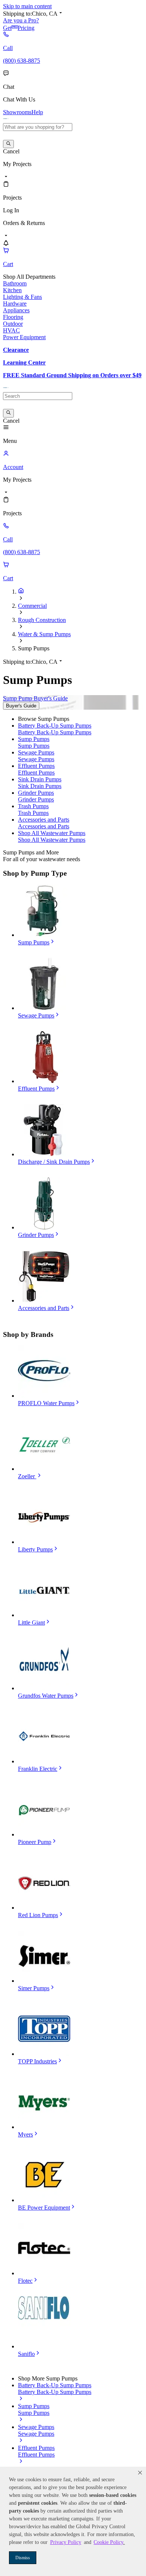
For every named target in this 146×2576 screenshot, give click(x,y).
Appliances (16, 310)
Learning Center (24, 362)
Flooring (13, 317)
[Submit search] (8, 144)
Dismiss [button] (23, 2558)
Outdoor (13, 324)
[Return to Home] (21, 592)
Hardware (15, 304)
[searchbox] (38, 127)
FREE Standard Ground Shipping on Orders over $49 (72, 375)
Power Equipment (24, 337)
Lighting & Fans (22, 297)
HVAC (11, 330)
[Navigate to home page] (6, 120)
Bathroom (15, 283)
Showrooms (17, 112)
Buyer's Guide (21, 706)
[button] (140, 2473)
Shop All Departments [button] (29, 277)
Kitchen (12, 290)
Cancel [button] (11, 151)
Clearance (16, 350)
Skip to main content (27, 6)
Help (37, 112)
